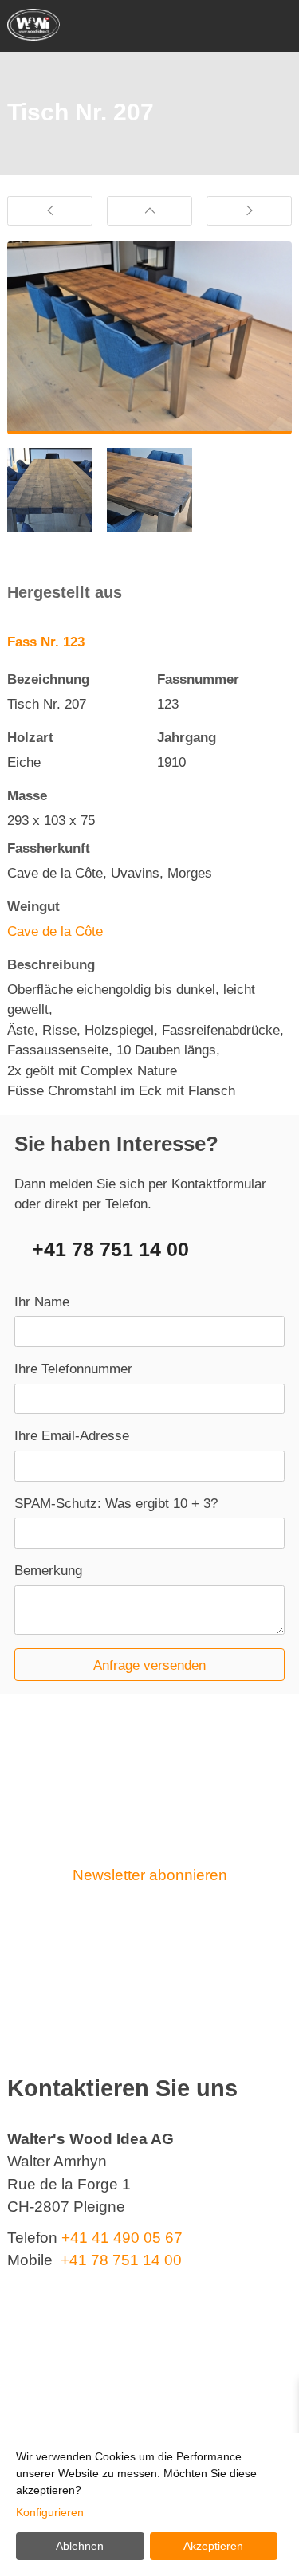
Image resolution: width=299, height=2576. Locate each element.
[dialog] (149, 2504)
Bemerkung (48, 1571)
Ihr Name (42, 1302)
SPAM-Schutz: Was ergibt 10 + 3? (116, 1504)
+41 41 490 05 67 (122, 2238)
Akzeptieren (213, 2546)
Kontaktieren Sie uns (149, 1945)
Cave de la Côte (55, 931)
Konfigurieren (50, 2512)
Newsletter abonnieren (150, 1875)
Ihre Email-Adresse (72, 1436)
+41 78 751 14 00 (110, 1249)
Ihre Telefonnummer (73, 1369)
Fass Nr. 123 (46, 642)
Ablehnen (80, 2546)
